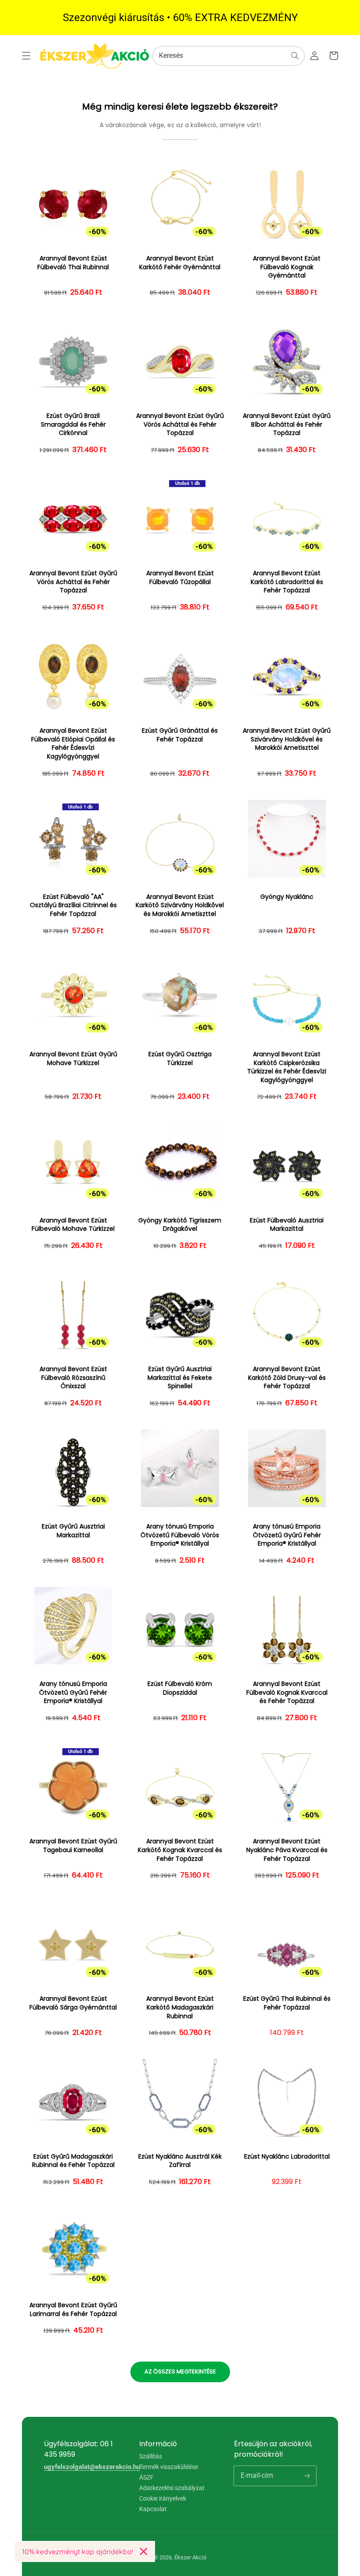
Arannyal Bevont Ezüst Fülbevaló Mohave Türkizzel (73, 1225)
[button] (26, 56)
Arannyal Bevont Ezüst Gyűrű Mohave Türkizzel (73, 1059)
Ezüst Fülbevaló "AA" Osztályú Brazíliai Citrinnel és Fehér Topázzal (73, 905)
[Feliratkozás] (306, 2476)
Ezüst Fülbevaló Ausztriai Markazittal (287, 1225)
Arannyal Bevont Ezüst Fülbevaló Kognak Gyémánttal (287, 267)
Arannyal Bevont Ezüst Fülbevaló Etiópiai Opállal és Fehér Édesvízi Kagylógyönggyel (73, 744)
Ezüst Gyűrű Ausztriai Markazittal (73, 1531)
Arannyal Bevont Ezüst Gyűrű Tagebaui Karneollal (73, 1846)
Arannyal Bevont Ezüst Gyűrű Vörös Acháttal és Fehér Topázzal (180, 424)
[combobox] (229, 56)
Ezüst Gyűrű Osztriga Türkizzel (180, 1059)
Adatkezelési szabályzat (172, 2488)
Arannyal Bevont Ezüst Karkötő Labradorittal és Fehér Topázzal (287, 582)
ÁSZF (146, 2477)
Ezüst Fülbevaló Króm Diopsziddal (180, 1688)
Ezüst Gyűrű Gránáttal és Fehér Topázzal (180, 735)
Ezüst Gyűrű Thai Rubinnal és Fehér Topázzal (287, 2003)
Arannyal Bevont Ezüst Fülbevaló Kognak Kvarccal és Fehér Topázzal (287, 1692)
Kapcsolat (153, 2509)
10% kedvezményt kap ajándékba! (77, 2551)
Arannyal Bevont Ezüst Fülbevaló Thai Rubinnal (73, 263)
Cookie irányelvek (163, 2498)
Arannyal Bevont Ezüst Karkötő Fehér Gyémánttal (180, 263)
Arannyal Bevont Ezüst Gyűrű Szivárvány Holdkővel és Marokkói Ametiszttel (287, 739)
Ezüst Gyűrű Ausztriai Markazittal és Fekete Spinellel (180, 1378)
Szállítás (151, 2457)
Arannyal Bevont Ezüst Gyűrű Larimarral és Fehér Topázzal (73, 2310)
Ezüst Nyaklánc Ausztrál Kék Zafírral (180, 2161)
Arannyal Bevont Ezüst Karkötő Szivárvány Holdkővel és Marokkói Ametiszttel (180, 905)
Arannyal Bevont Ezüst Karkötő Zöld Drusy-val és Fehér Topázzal (287, 1378)
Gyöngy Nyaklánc (287, 897)
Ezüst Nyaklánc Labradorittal (287, 2157)
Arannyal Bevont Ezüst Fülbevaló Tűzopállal (180, 578)
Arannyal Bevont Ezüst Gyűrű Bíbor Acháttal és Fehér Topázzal (287, 424)
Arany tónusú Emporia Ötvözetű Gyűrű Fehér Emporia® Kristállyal (287, 1535)
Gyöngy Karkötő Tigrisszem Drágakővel (180, 1225)
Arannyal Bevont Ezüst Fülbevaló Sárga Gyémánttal (73, 2003)
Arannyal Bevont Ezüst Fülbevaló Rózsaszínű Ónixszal (73, 1378)
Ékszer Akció (190, 2557)
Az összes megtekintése (180, 2371)
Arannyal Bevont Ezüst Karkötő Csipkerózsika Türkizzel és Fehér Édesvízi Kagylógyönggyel (287, 1067)
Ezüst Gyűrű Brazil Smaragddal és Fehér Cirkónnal (73, 424)
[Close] (144, 2551)
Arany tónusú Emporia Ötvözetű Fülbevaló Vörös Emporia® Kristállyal (180, 1535)
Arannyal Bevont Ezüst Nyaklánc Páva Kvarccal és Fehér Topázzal (287, 1850)
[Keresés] (295, 56)
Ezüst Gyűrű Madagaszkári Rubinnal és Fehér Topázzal (73, 2161)
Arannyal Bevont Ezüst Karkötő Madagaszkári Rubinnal (180, 2007)
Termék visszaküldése (169, 2467)
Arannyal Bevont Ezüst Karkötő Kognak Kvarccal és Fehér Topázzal (180, 1850)
